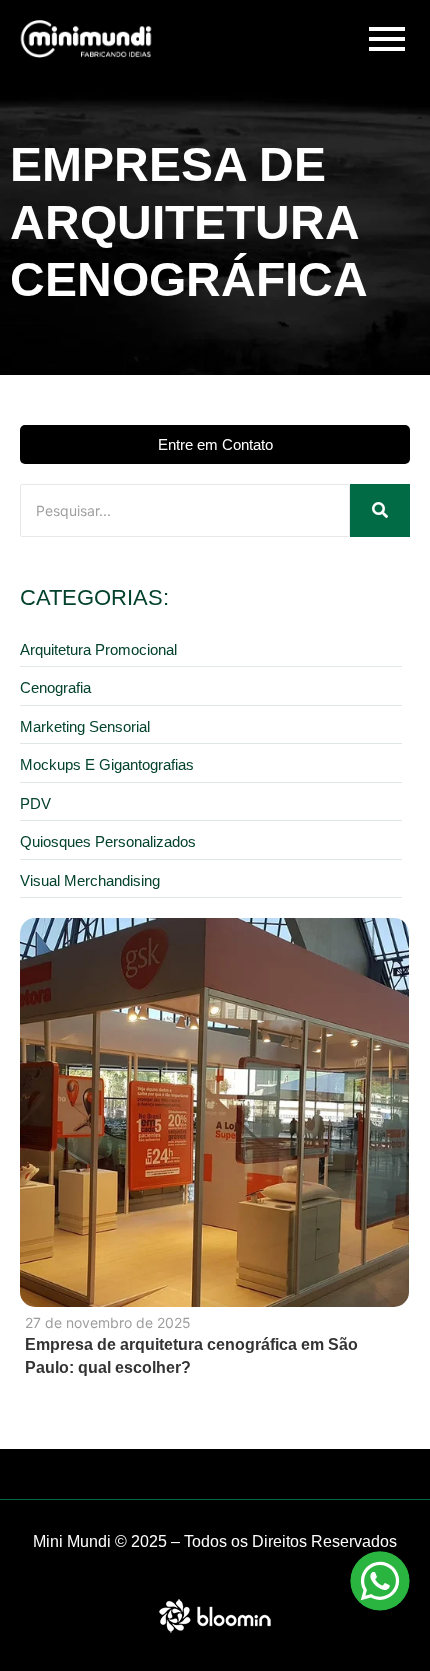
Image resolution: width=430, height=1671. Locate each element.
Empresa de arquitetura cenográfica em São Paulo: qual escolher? (191, 1356)
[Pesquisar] (380, 510)
